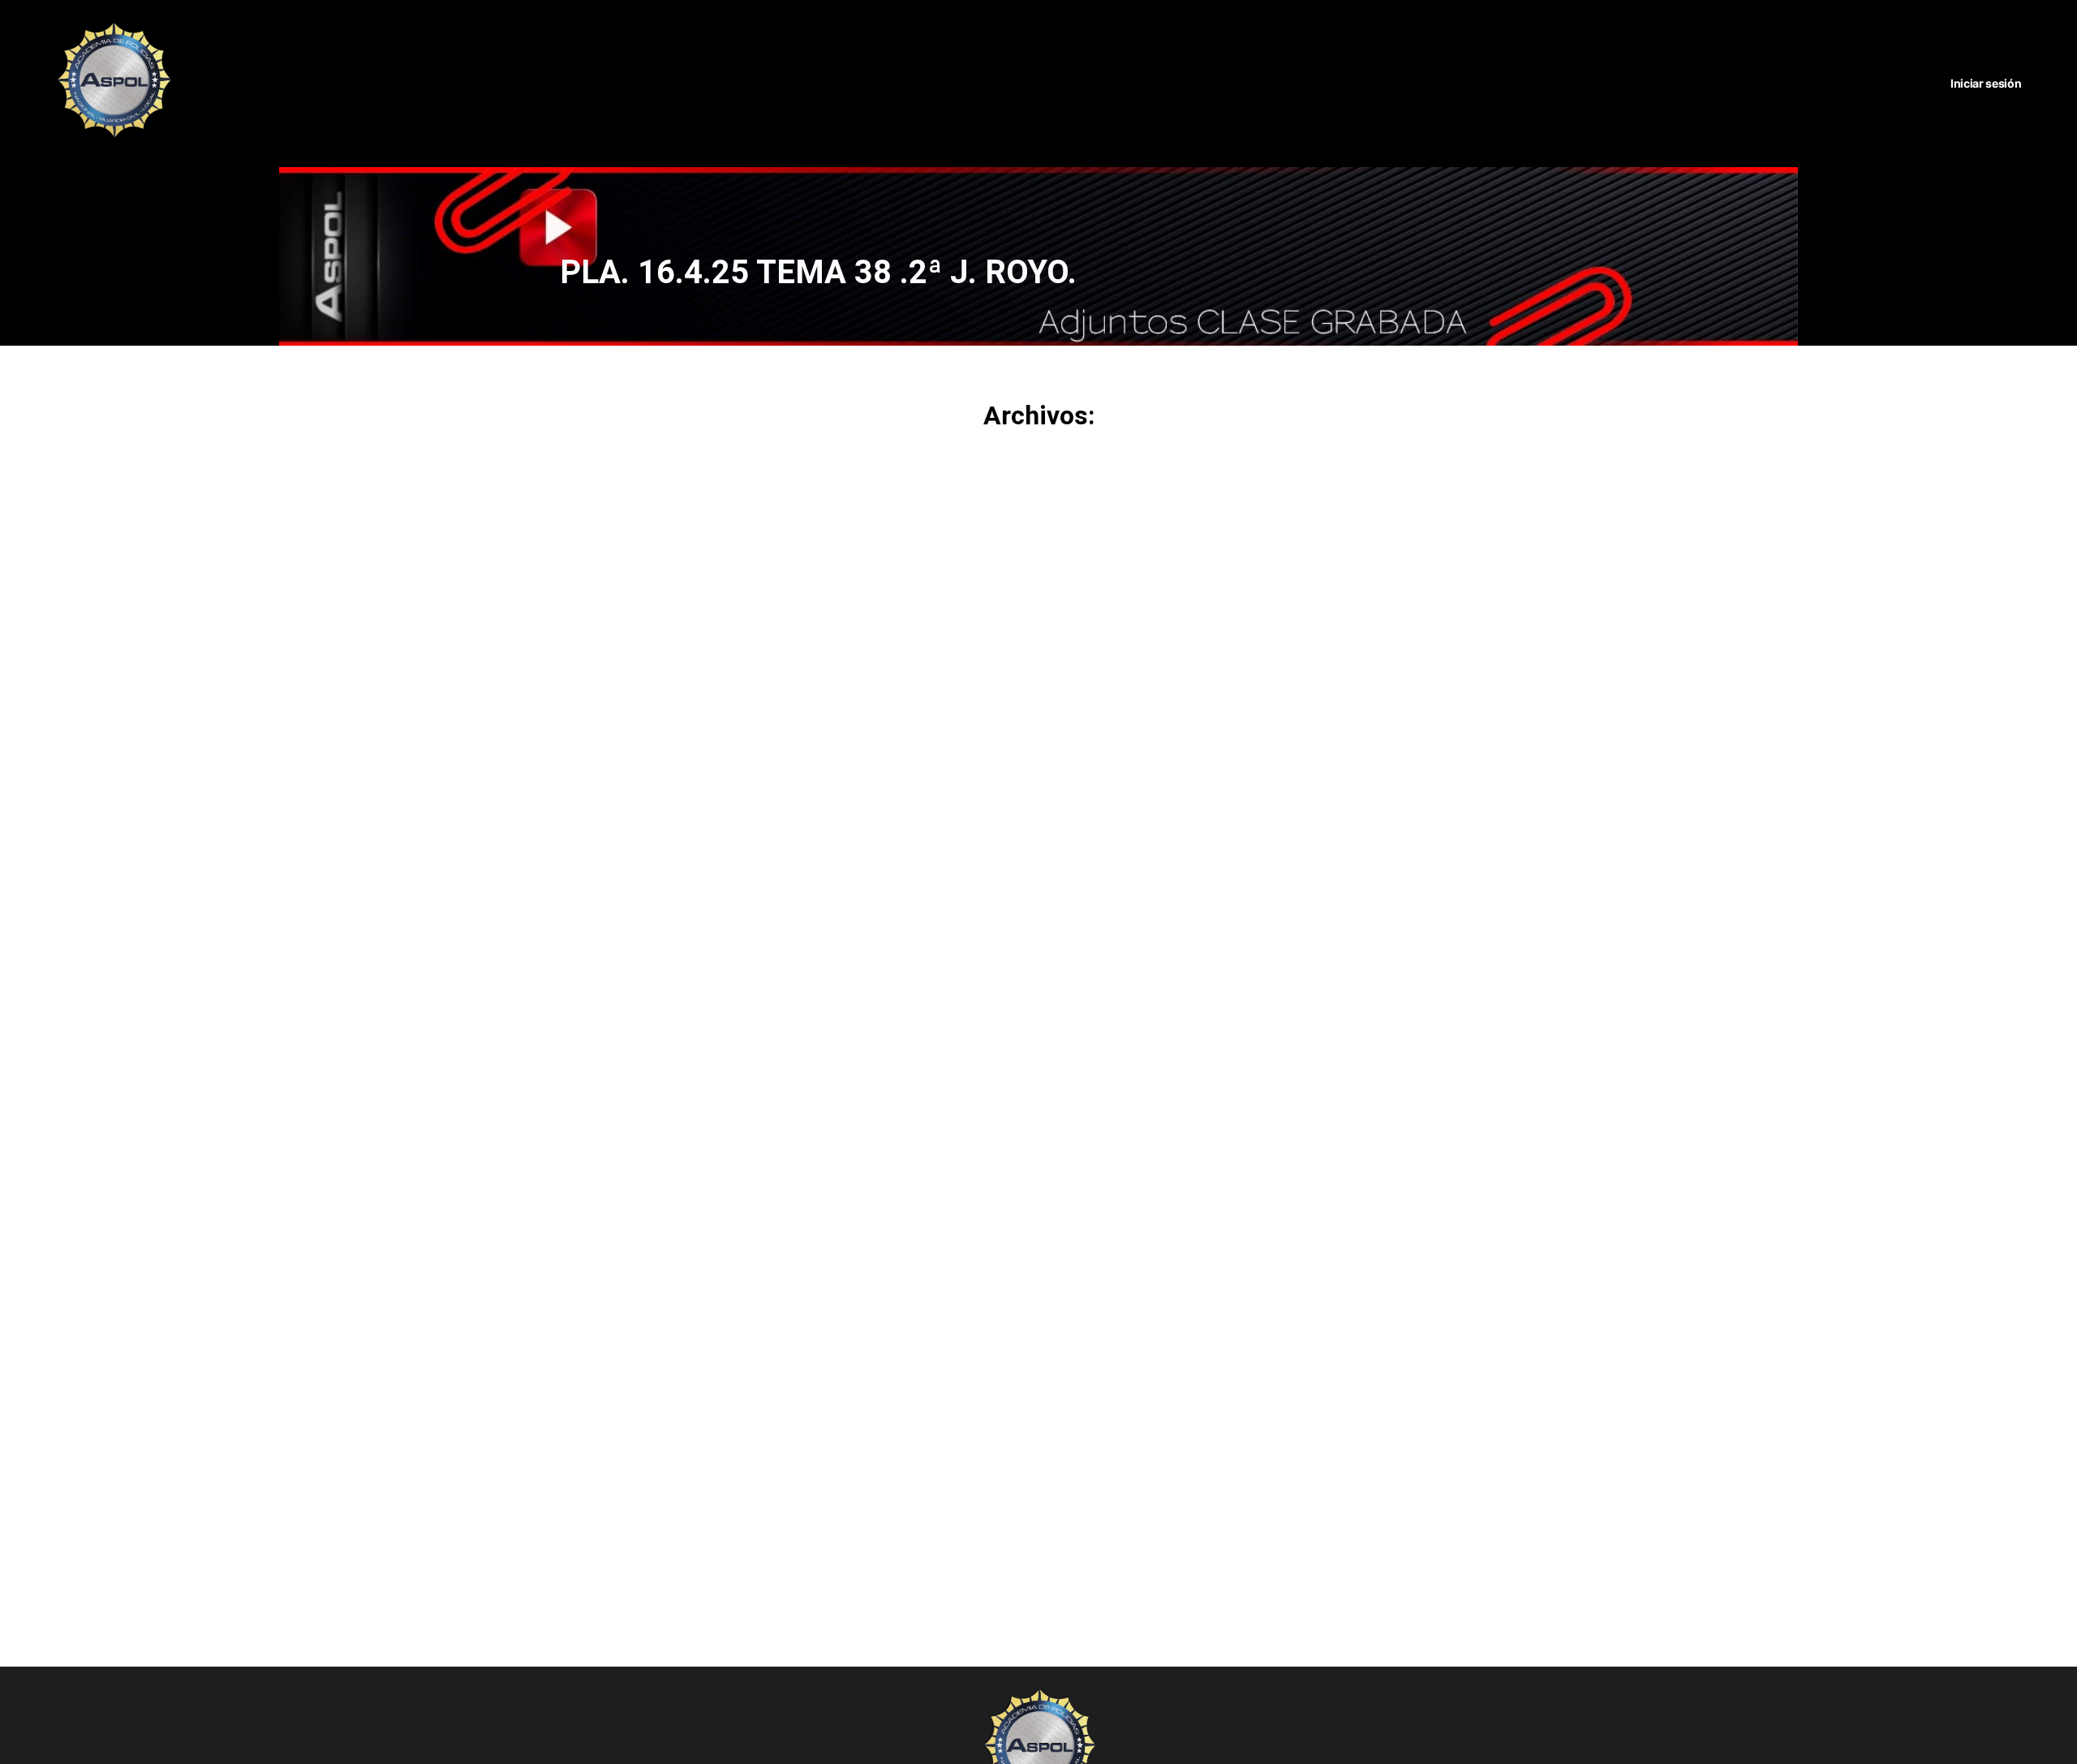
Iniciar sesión (1986, 83)
